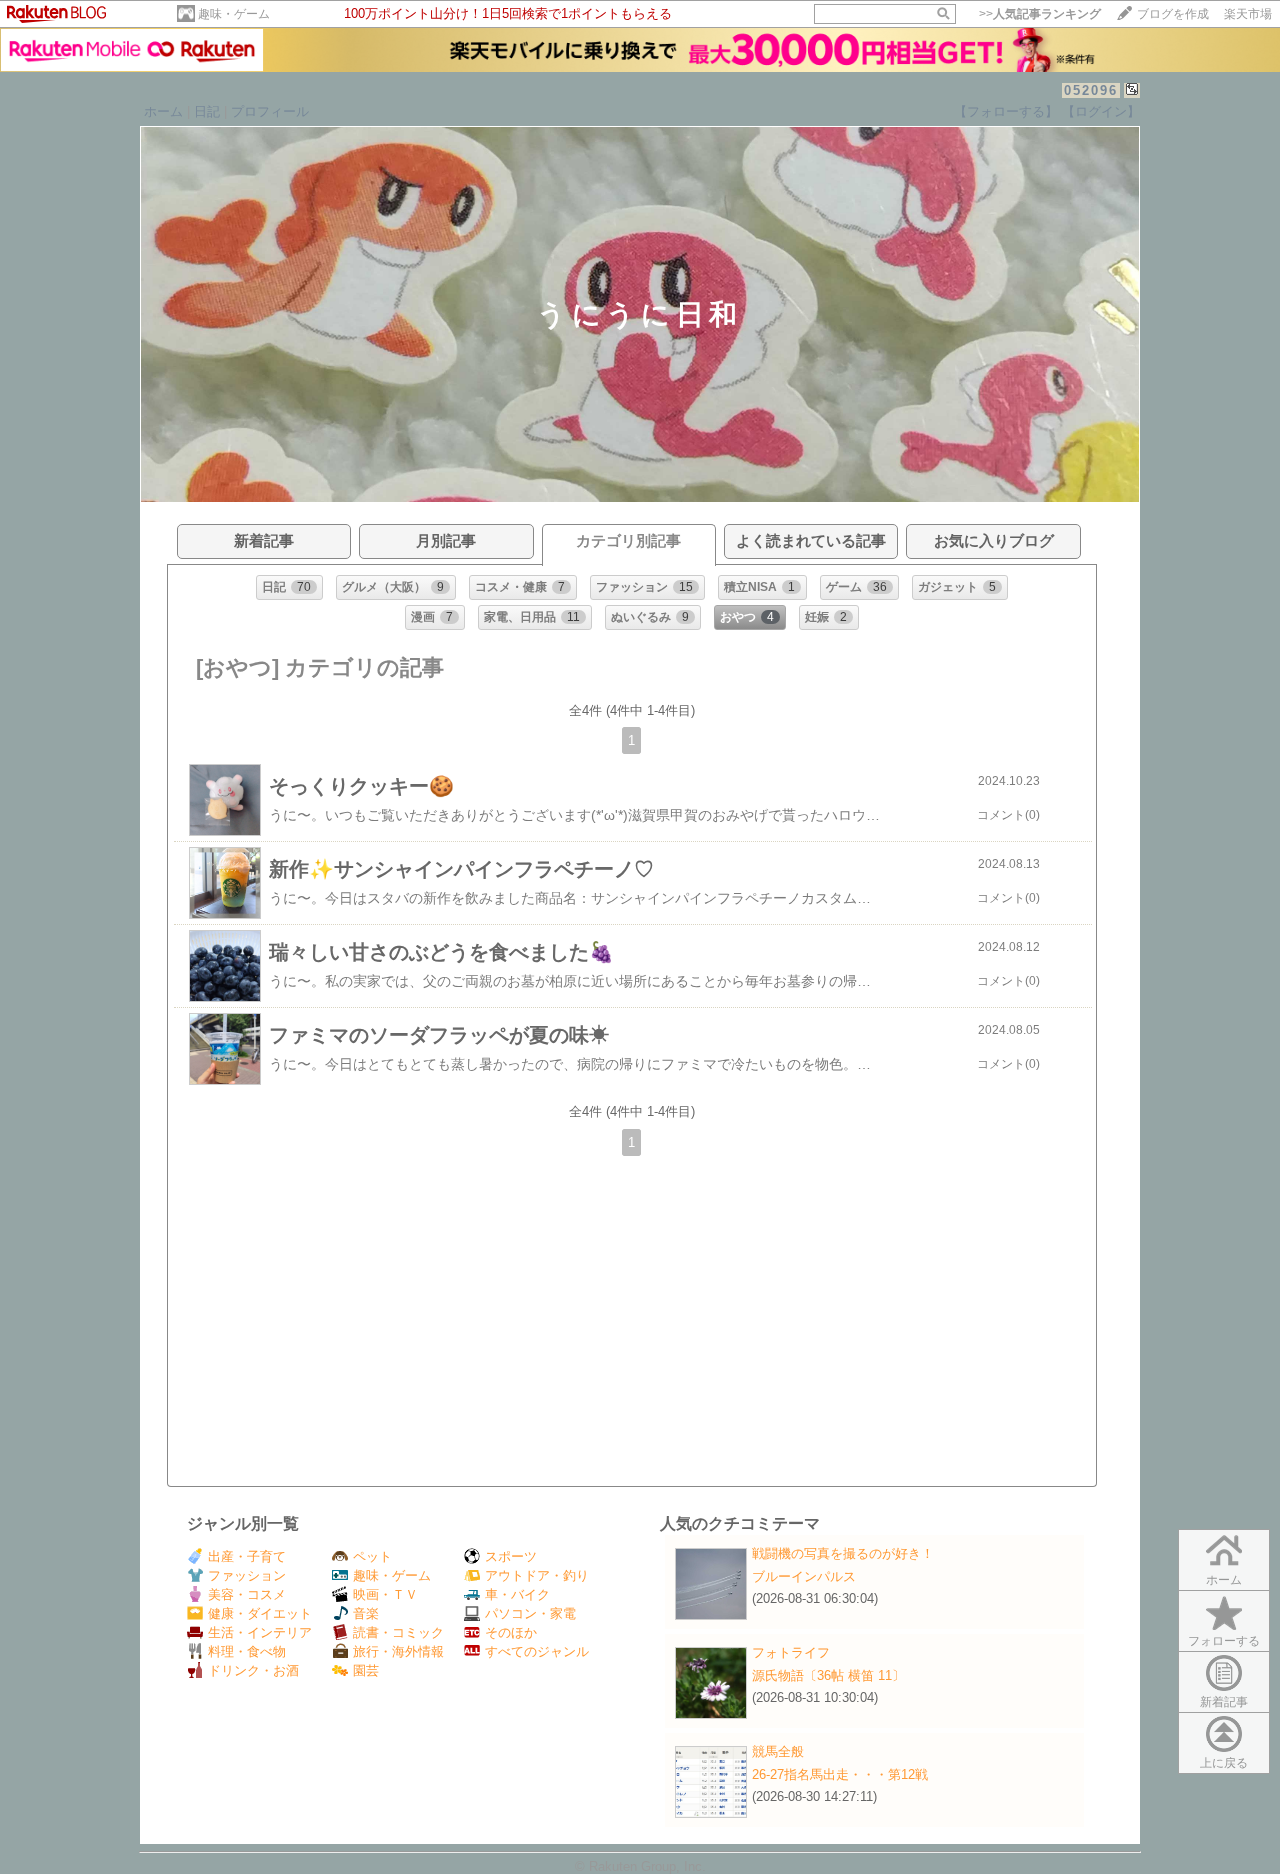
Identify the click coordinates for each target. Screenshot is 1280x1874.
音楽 (366, 1613)
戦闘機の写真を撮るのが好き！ (843, 1553)
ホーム (163, 111)
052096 (1091, 90)
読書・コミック (398, 1632)
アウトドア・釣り (537, 1575)
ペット (372, 1556)
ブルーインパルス (804, 1576)
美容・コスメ (247, 1594)
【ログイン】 (1101, 111)
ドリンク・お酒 (253, 1670)
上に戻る (1224, 1763)
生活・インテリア (260, 1632)
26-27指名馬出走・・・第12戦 (840, 1774)
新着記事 (1224, 1702)
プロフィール (270, 111)
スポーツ (511, 1556)
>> (1040, 14)
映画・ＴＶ (385, 1594)
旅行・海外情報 (398, 1651)
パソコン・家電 (530, 1613)
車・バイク (517, 1594)
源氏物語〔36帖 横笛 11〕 (828, 1675)
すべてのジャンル (537, 1651)
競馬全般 (778, 1751)
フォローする (1224, 1641)
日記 (207, 111)
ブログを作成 (1173, 14)
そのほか (511, 1632)
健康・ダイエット (260, 1613)
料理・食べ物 (247, 1651)
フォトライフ (791, 1652)
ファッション (247, 1575)
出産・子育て (247, 1556)
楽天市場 (1248, 14)
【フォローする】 (1006, 111)
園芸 (366, 1670)
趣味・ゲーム (234, 14)
